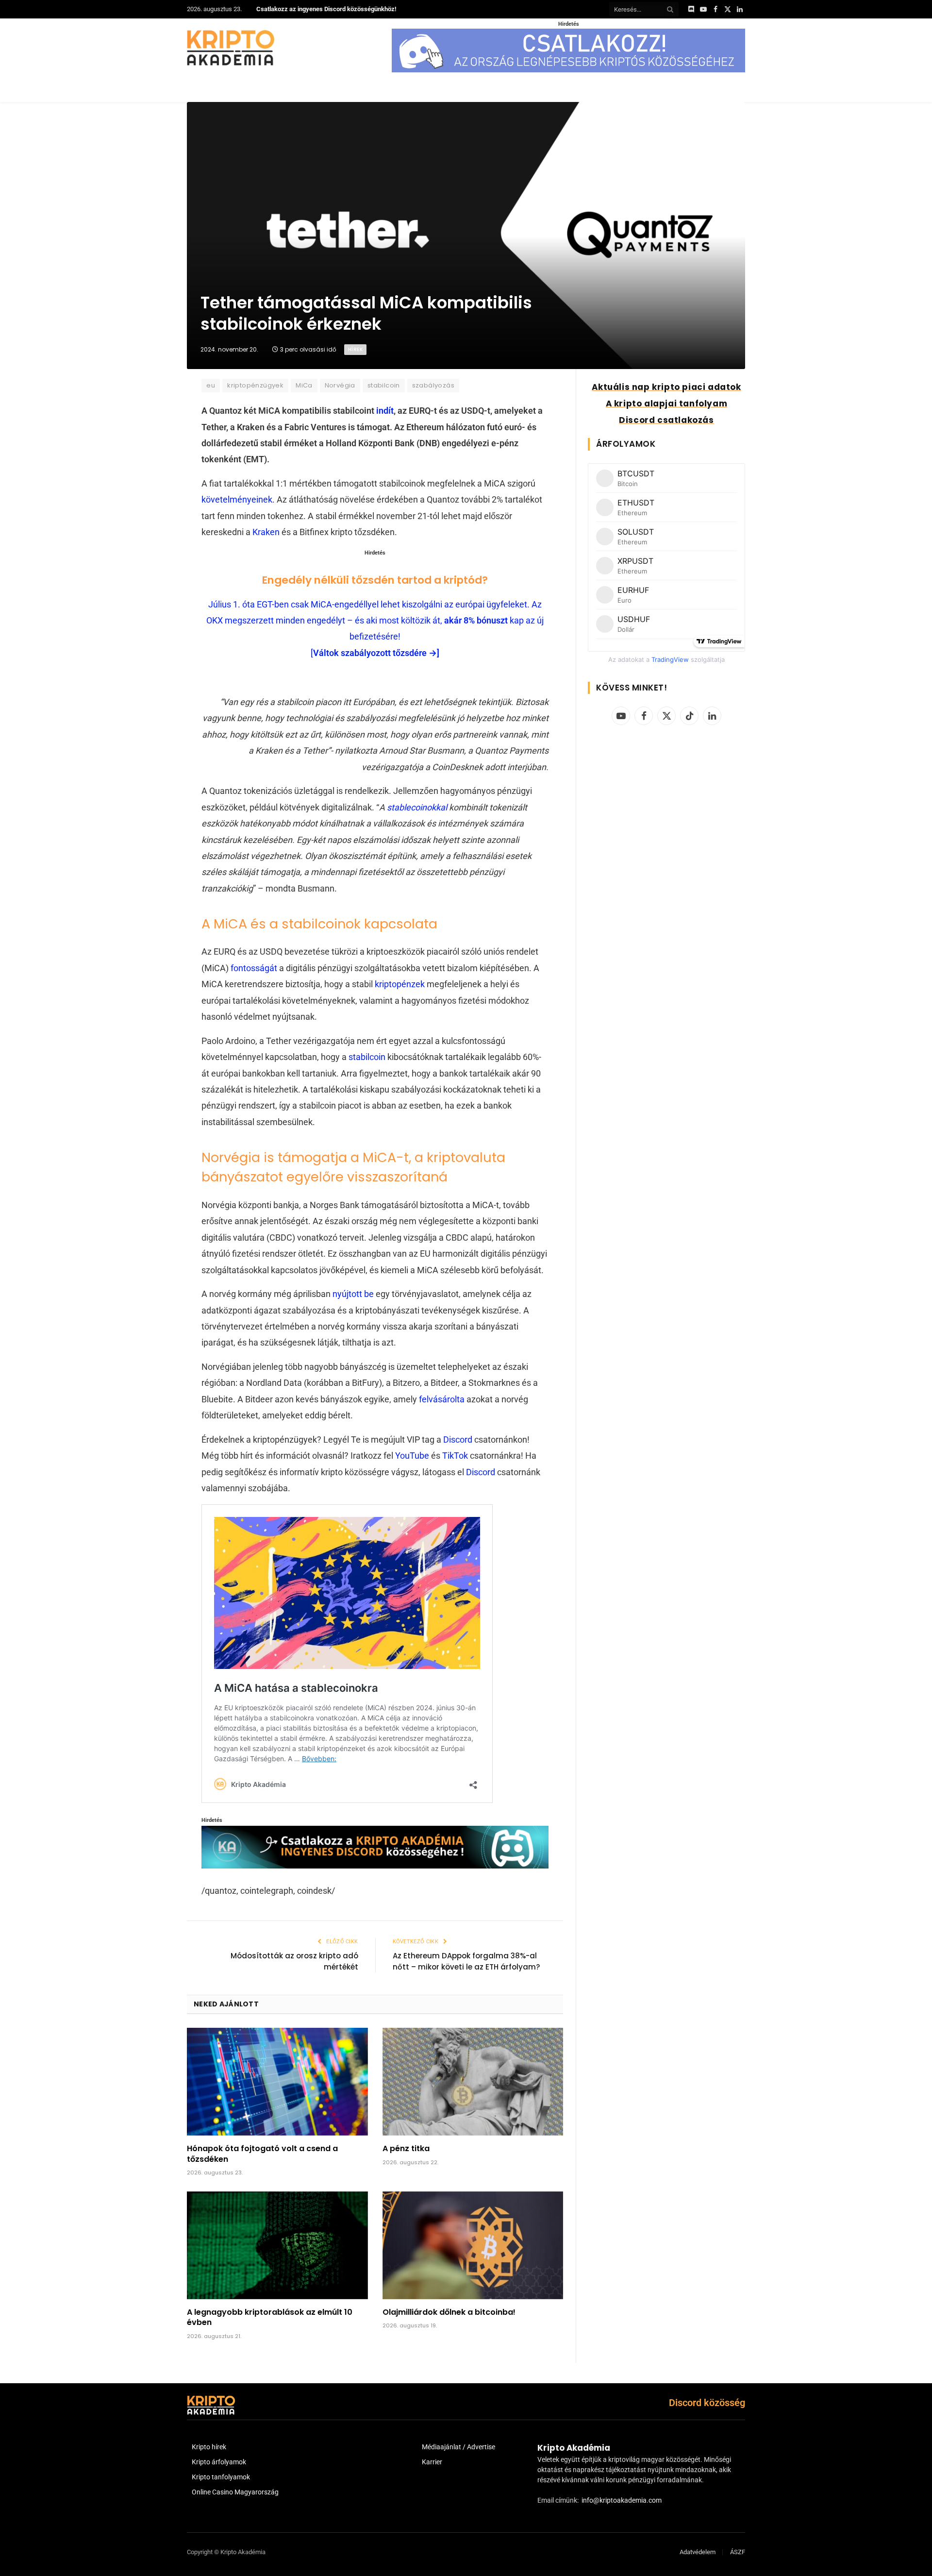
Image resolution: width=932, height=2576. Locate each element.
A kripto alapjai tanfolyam (667, 404)
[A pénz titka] (473, 2082)
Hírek (355, 349)
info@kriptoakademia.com (622, 2500)
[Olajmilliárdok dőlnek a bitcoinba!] (473, 2245)
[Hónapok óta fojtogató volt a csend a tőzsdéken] (277, 2082)
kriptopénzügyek (255, 385)
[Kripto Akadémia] (231, 48)
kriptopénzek (400, 984)
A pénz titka (406, 2149)
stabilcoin (384, 385)
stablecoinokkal (417, 807)
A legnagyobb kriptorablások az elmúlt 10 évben (270, 2318)
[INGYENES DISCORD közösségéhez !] (375, 1865)
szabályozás (433, 385)
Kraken (266, 532)
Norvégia (340, 385)
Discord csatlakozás (666, 420)
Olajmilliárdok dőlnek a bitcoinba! (449, 2312)
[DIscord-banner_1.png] (568, 70)
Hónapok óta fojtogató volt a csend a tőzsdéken (262, 2154)
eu (211, 385)
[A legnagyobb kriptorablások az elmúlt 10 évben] (277, 2245)
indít (384, 411)
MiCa (304, 385)
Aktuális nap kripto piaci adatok (666, 387)
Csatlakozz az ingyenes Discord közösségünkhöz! (326, 9)
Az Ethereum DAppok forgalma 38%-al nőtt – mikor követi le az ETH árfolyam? (466, 1961)
